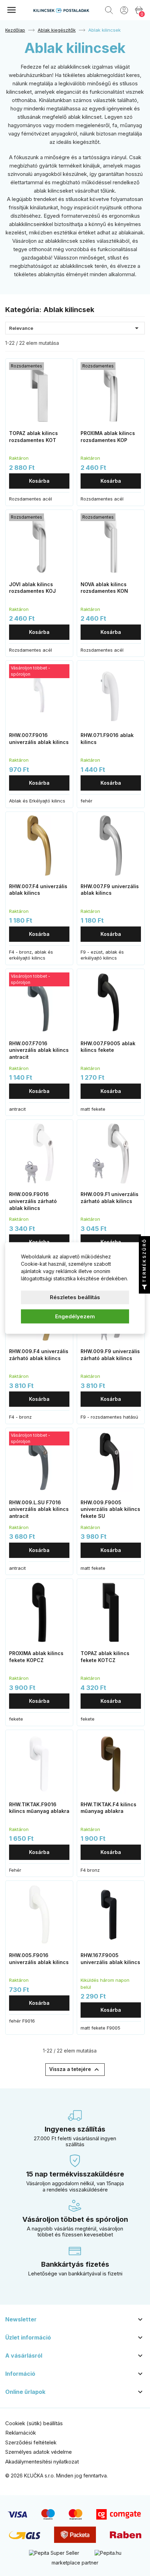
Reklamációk (21, 2433)
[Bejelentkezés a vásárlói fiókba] (124, 10)
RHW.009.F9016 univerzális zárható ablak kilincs (33, 1201)
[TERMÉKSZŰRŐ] (144, 1288)
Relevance (75, 328)
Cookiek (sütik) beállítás (34, 2423)
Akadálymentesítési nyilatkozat (42, 2462)
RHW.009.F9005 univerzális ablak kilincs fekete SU (110, 1509)
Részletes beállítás (75, 1297)
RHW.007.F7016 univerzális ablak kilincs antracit (39, 1050)
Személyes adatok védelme (39, 2452)
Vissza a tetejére (75, 2070)
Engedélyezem (75, 1316)
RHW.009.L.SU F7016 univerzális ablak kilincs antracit (39, 1509)
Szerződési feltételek (31, 2442)
